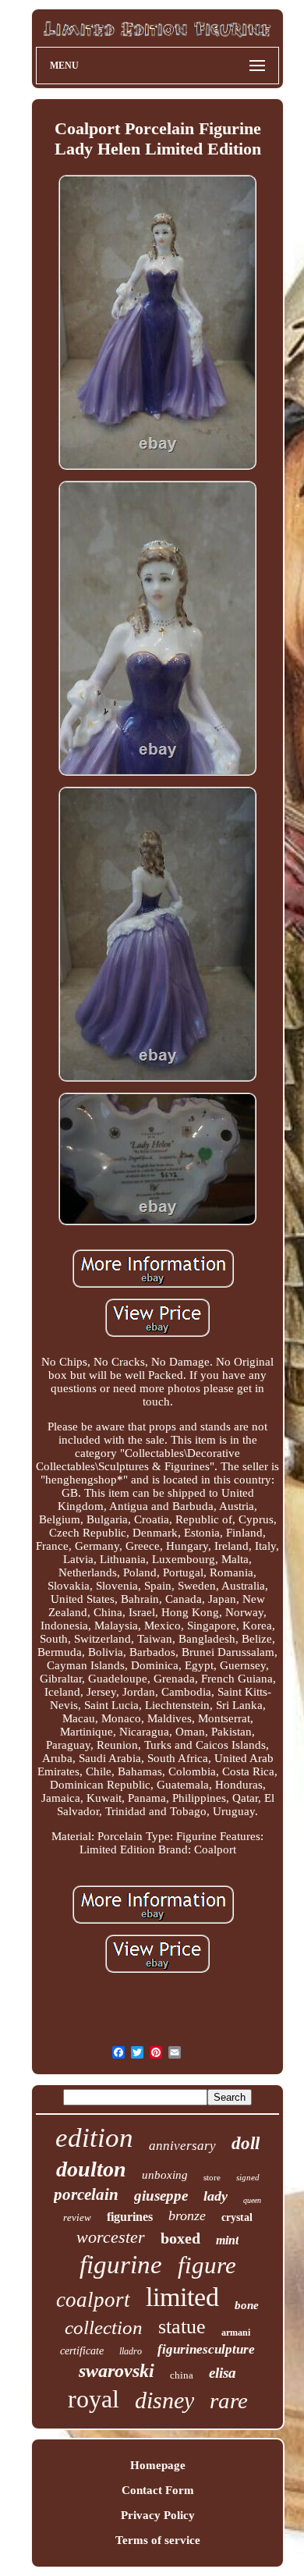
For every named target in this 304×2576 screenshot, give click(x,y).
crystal (237, 2217)
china (182, 2375)
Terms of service (158, 2540)
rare (229, 2400)
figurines (130, 2217)
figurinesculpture (206, 2349)
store (212, 2177)
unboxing (165, 2175)
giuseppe (161, 2196)
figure (207, 2265)
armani (236, 2333)
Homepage (158, 2465)
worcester (111, 2237)
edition (94, 2138)
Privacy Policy (158, 2515)
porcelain (86, 2194)
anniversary (182, 2146)
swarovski (117, 2371)
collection (104, 2327)
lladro (131, 2351)
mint (227, 2240)
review (77, 2217)
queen (252, 2200)
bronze (187, 2215)
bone (247, 2305)
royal (94, 2399)
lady (216, 2196)
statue (182, 2327)
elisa (223, 2373)
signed (248, 2177)
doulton (91, 2169)
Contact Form (158, 2490)
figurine (121, 2265)
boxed (180, 2238)
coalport (93, 2300)
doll (246, 2143)
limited (182, 2297)
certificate (82, 2351)
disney (164, 2400)
